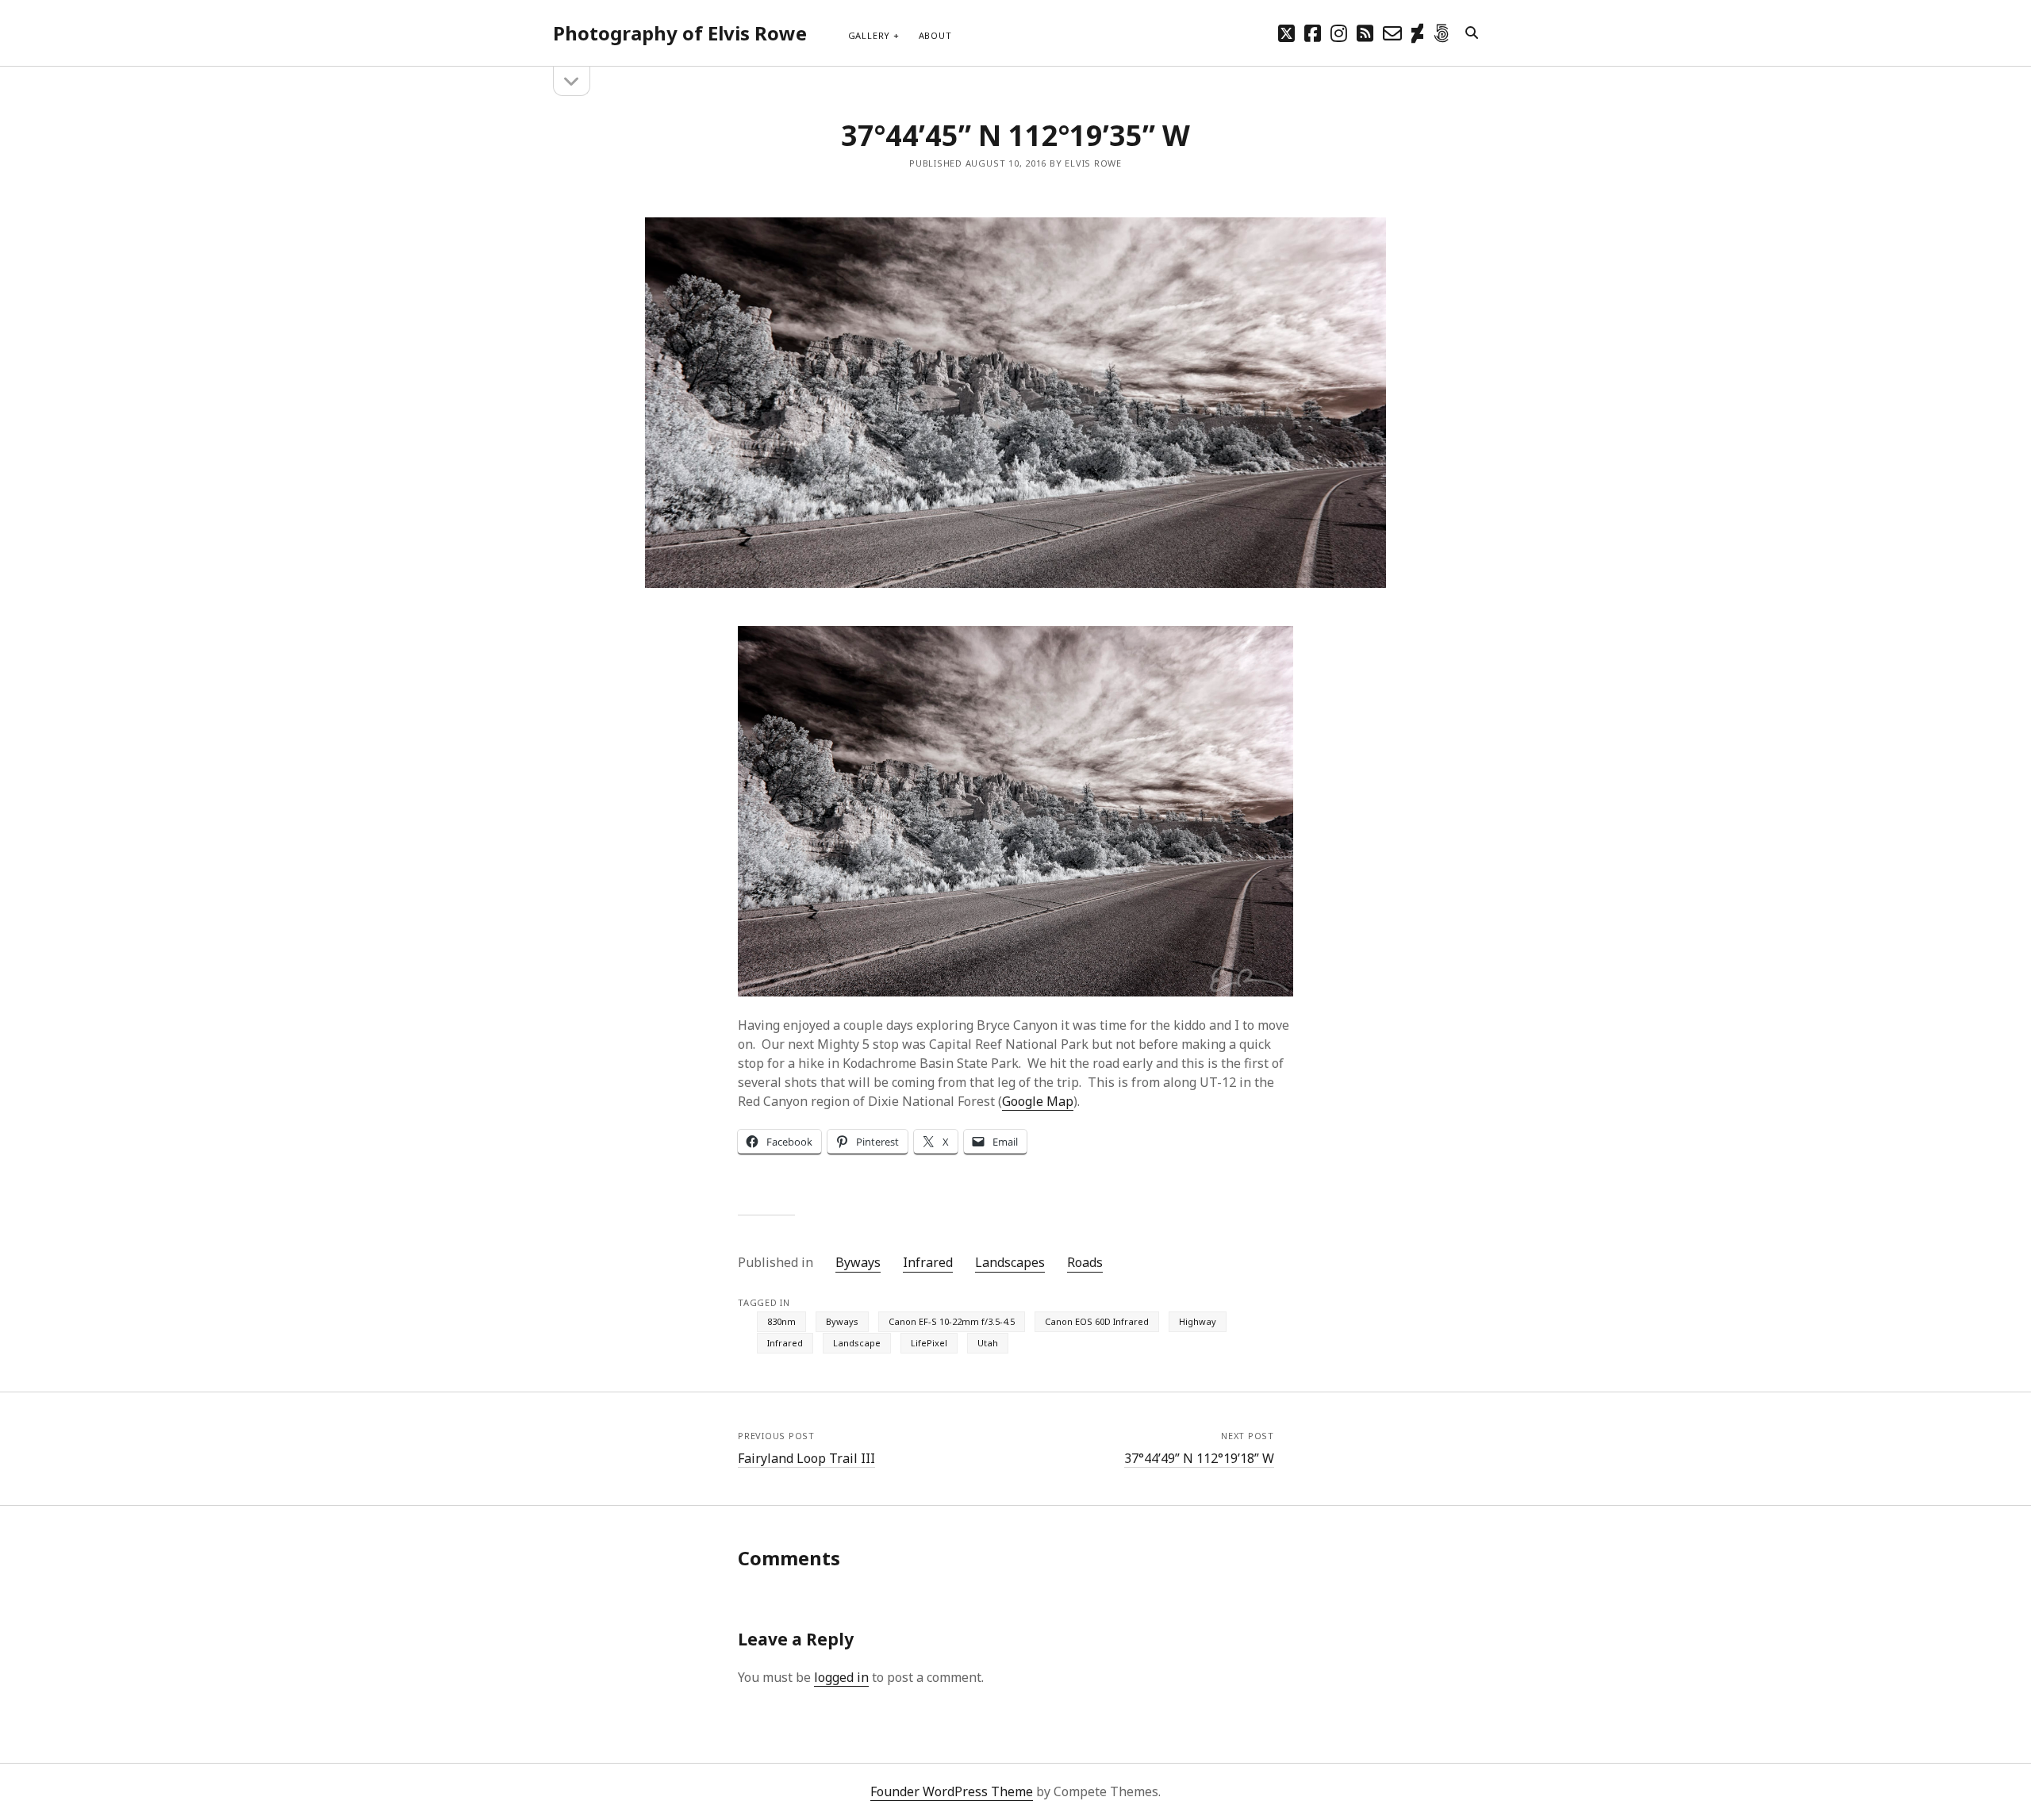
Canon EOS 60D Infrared (1097, 1321)
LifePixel (929, 1343)
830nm (781, 1321)
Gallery (869, 35)
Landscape (857, 1343)
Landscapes (1010, 1262)
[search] (1472, 33)
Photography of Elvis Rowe (680, 33)
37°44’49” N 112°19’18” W (1199, 1458)
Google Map (1038, 1101)
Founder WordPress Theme (952, 1791)
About (935, 35)
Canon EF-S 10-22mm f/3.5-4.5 (952, 1321)
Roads (1085, 1262)
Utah (988, 1343)
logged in (841, 1677)
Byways (858, 1262)
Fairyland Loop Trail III (806, 1458)
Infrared (928, 1262)
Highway (1198, 1321)
